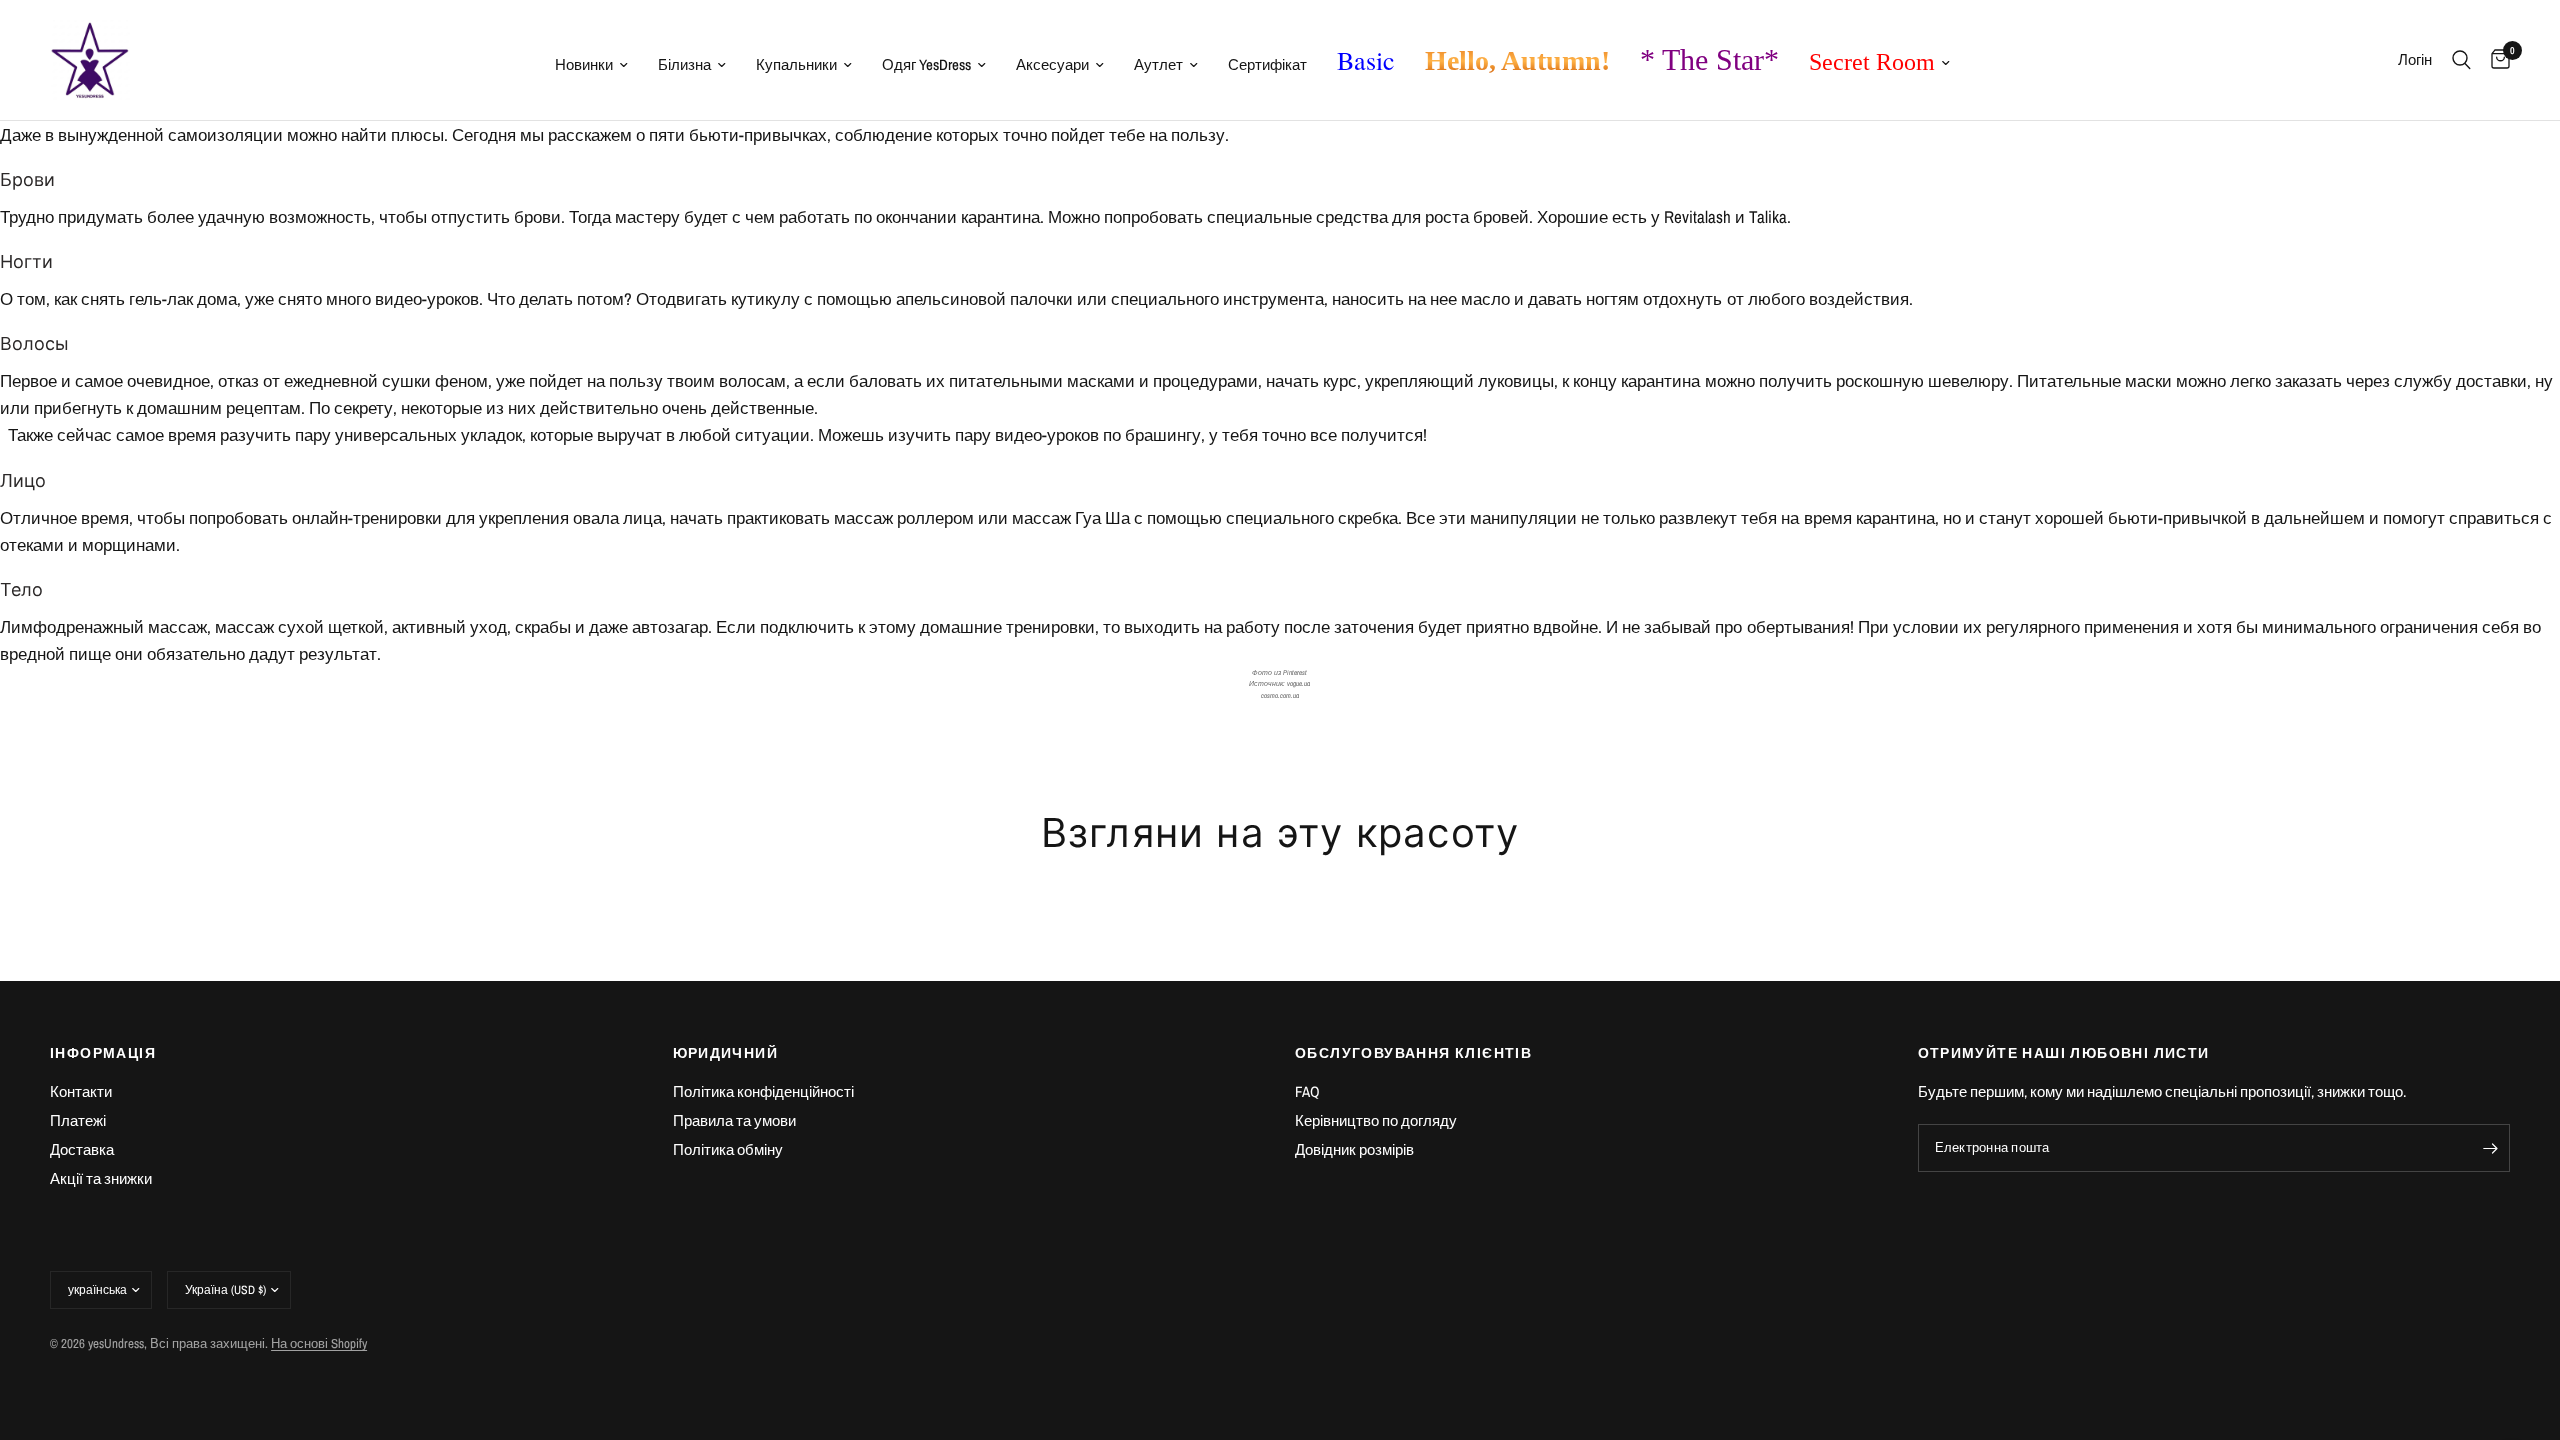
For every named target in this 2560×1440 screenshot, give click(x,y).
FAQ (1307, 1091)
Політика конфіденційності (763, 1091)
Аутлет (1158, 64)
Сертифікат (1267, 64)
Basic (1366, 60)
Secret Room (1872, 62)
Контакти (81, 1091)
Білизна (684, 64)
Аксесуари (1052, 64)
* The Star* (1709, 59)
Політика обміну (728, 1149)
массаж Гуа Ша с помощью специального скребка (1205, 517)
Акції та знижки (101, 1178)
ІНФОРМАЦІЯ (103, 1053)
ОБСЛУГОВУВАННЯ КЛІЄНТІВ (1413, 1053)
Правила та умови (734, 1120)
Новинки (584, 64)
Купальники (796, 64)
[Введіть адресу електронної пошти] (2490, 1148)
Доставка (82, 1149)
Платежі (78, 1120)
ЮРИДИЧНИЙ (726, 1053)
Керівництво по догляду (1376, 1120)
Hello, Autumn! (1517, 60)
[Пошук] (2461, 60)
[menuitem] (591, 65)
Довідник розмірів (1354, 1149)
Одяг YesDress (926, 64)
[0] (2495, 60)
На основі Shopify (319, 1343)
